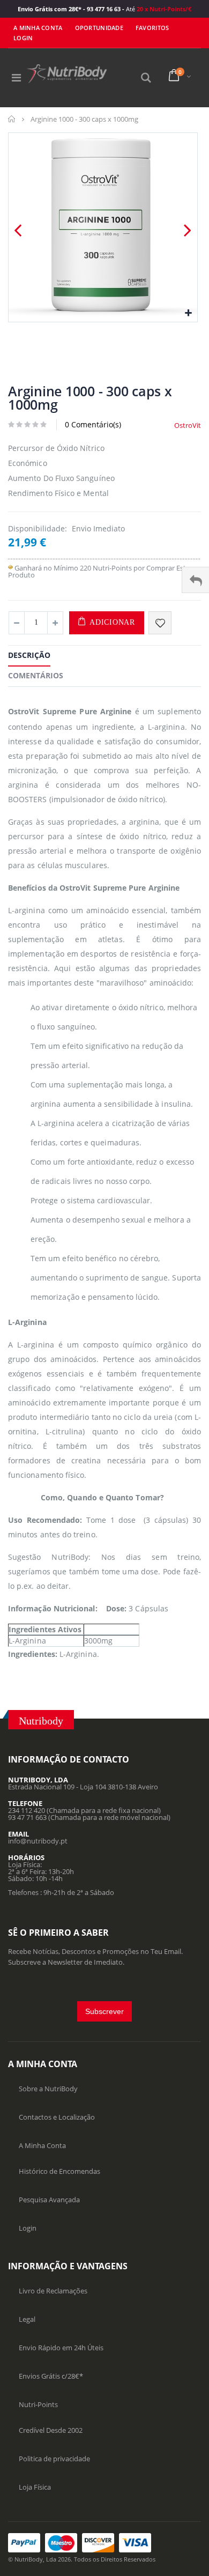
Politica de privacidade (54, 2459)
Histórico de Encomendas (59, 2171)
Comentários (36, 675)
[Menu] (16, 77)
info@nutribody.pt (38, 1841)
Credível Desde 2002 (51, 2430)
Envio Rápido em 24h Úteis (61, 2348)
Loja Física (35, 2487)
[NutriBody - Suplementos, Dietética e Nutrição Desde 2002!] (67, 74)
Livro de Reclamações (53, 2291)
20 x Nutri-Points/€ (163, 9)
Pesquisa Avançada (49, 2200)
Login (28, 2228)
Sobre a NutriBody (48, 2089)
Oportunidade (99, 28)
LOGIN (23, 38)
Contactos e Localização (57, 2117)
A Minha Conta (38, 28)
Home (12, 119)
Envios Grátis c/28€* (51, 2376)
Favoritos (152, 28)
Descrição (29, 655)
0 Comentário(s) (93, 424)
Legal (27, 2319)
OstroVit (188, 425)
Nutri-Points (38, 2404)
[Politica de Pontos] (10, 568)
